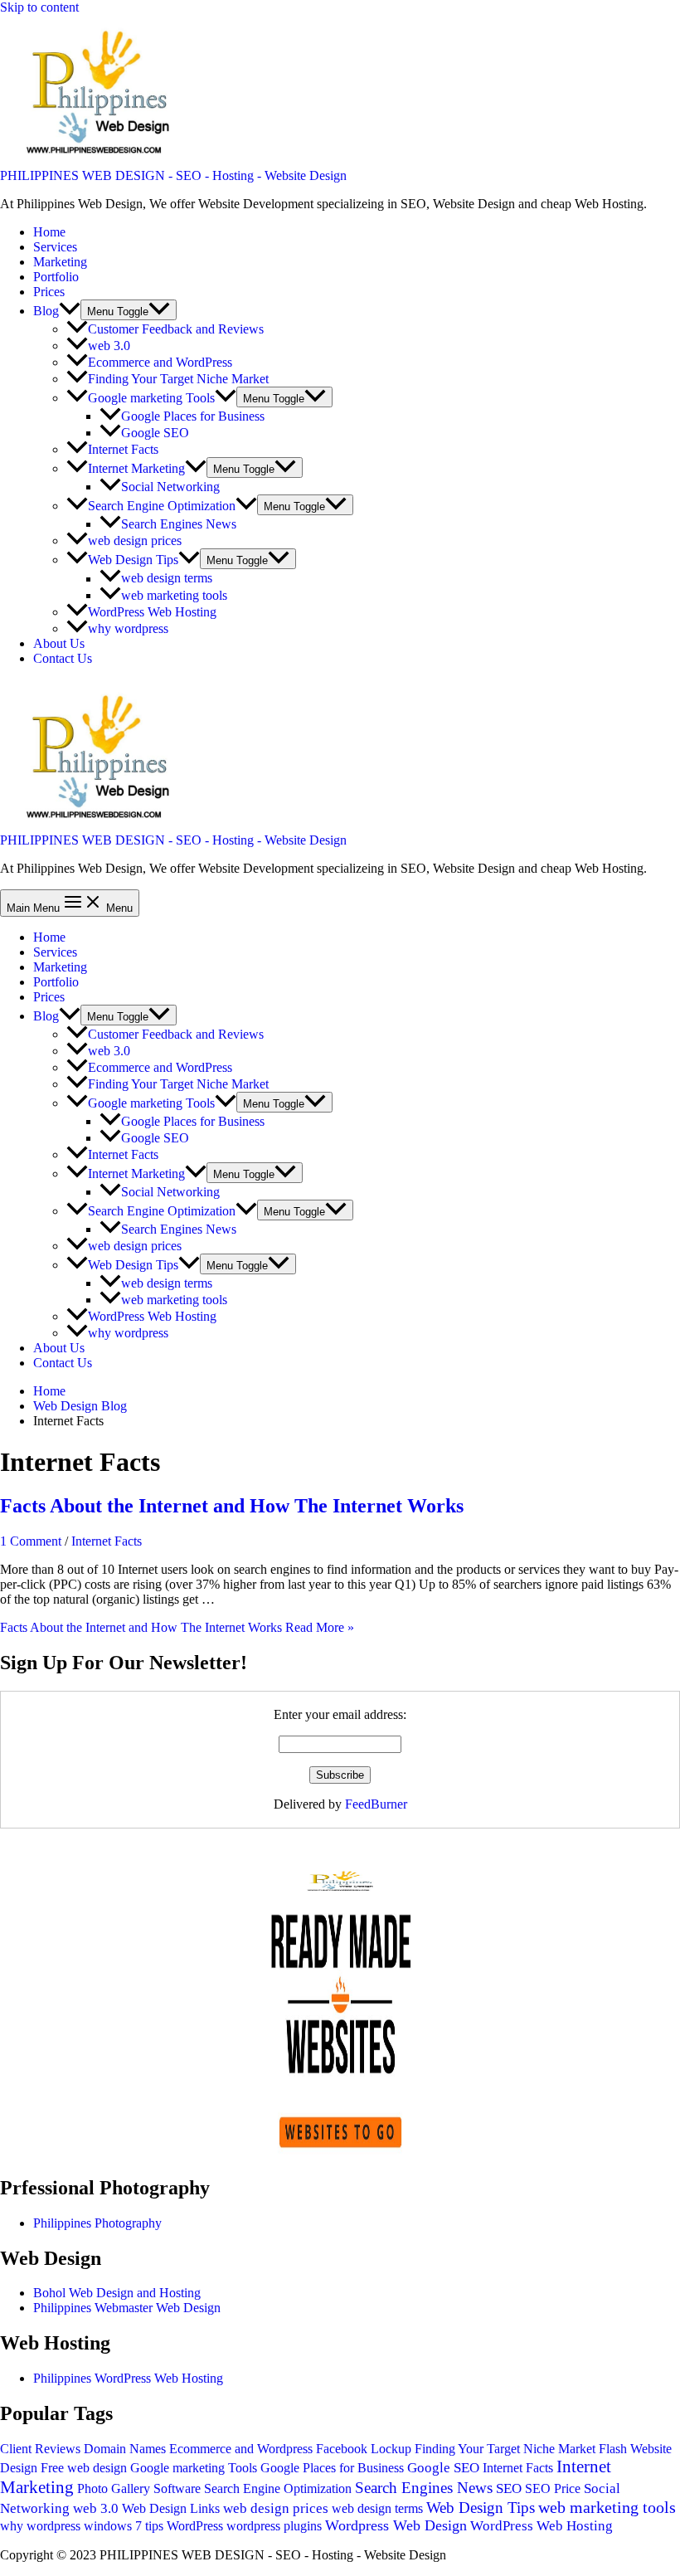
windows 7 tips (124, 2526)
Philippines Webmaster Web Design (127, 2308)
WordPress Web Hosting (152, 612)
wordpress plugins (274, 2526)
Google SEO (155, 433)
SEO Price (553, 2488)
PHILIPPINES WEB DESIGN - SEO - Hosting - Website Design (173, 175)
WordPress (195, 2526)
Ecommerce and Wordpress (241, 2449)
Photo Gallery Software (139, 2488)
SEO (509, 2488)
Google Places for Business (193, 416)
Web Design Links (171, 2508)
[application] (70, 311)
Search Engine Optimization (162, 506)
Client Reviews (40, 2449)
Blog (46, 311)
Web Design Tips (133, 560)
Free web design (84, 2468)
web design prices (135, 541)
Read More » (177, 1627)
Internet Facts (123, 449)
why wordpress (128, 628)
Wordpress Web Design (396, 2525)
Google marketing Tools (151, 398)
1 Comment (31, 1541)
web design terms (167, 579)
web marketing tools (174, 595)
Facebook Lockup (364, 2449)
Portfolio (56, 277)
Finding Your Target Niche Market (178, 379)
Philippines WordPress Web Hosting (128, 2378)
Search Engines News (179, 524)
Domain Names (125, 2449)
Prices (49, 292)
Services (55, 247)
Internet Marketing (136, 468)
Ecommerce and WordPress (160, 362)
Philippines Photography (97, 2223)
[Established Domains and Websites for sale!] (340, 2152)
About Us (59, 643)
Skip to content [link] (39, 7)
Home (49, 232)
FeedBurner (376, 1804)
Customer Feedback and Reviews (176, 329)
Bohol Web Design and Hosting (117, 2293)
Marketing (60, 262)
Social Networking (170, 487)
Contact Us (63, 658)
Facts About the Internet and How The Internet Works (232, 1506)
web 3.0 (109, 346)
